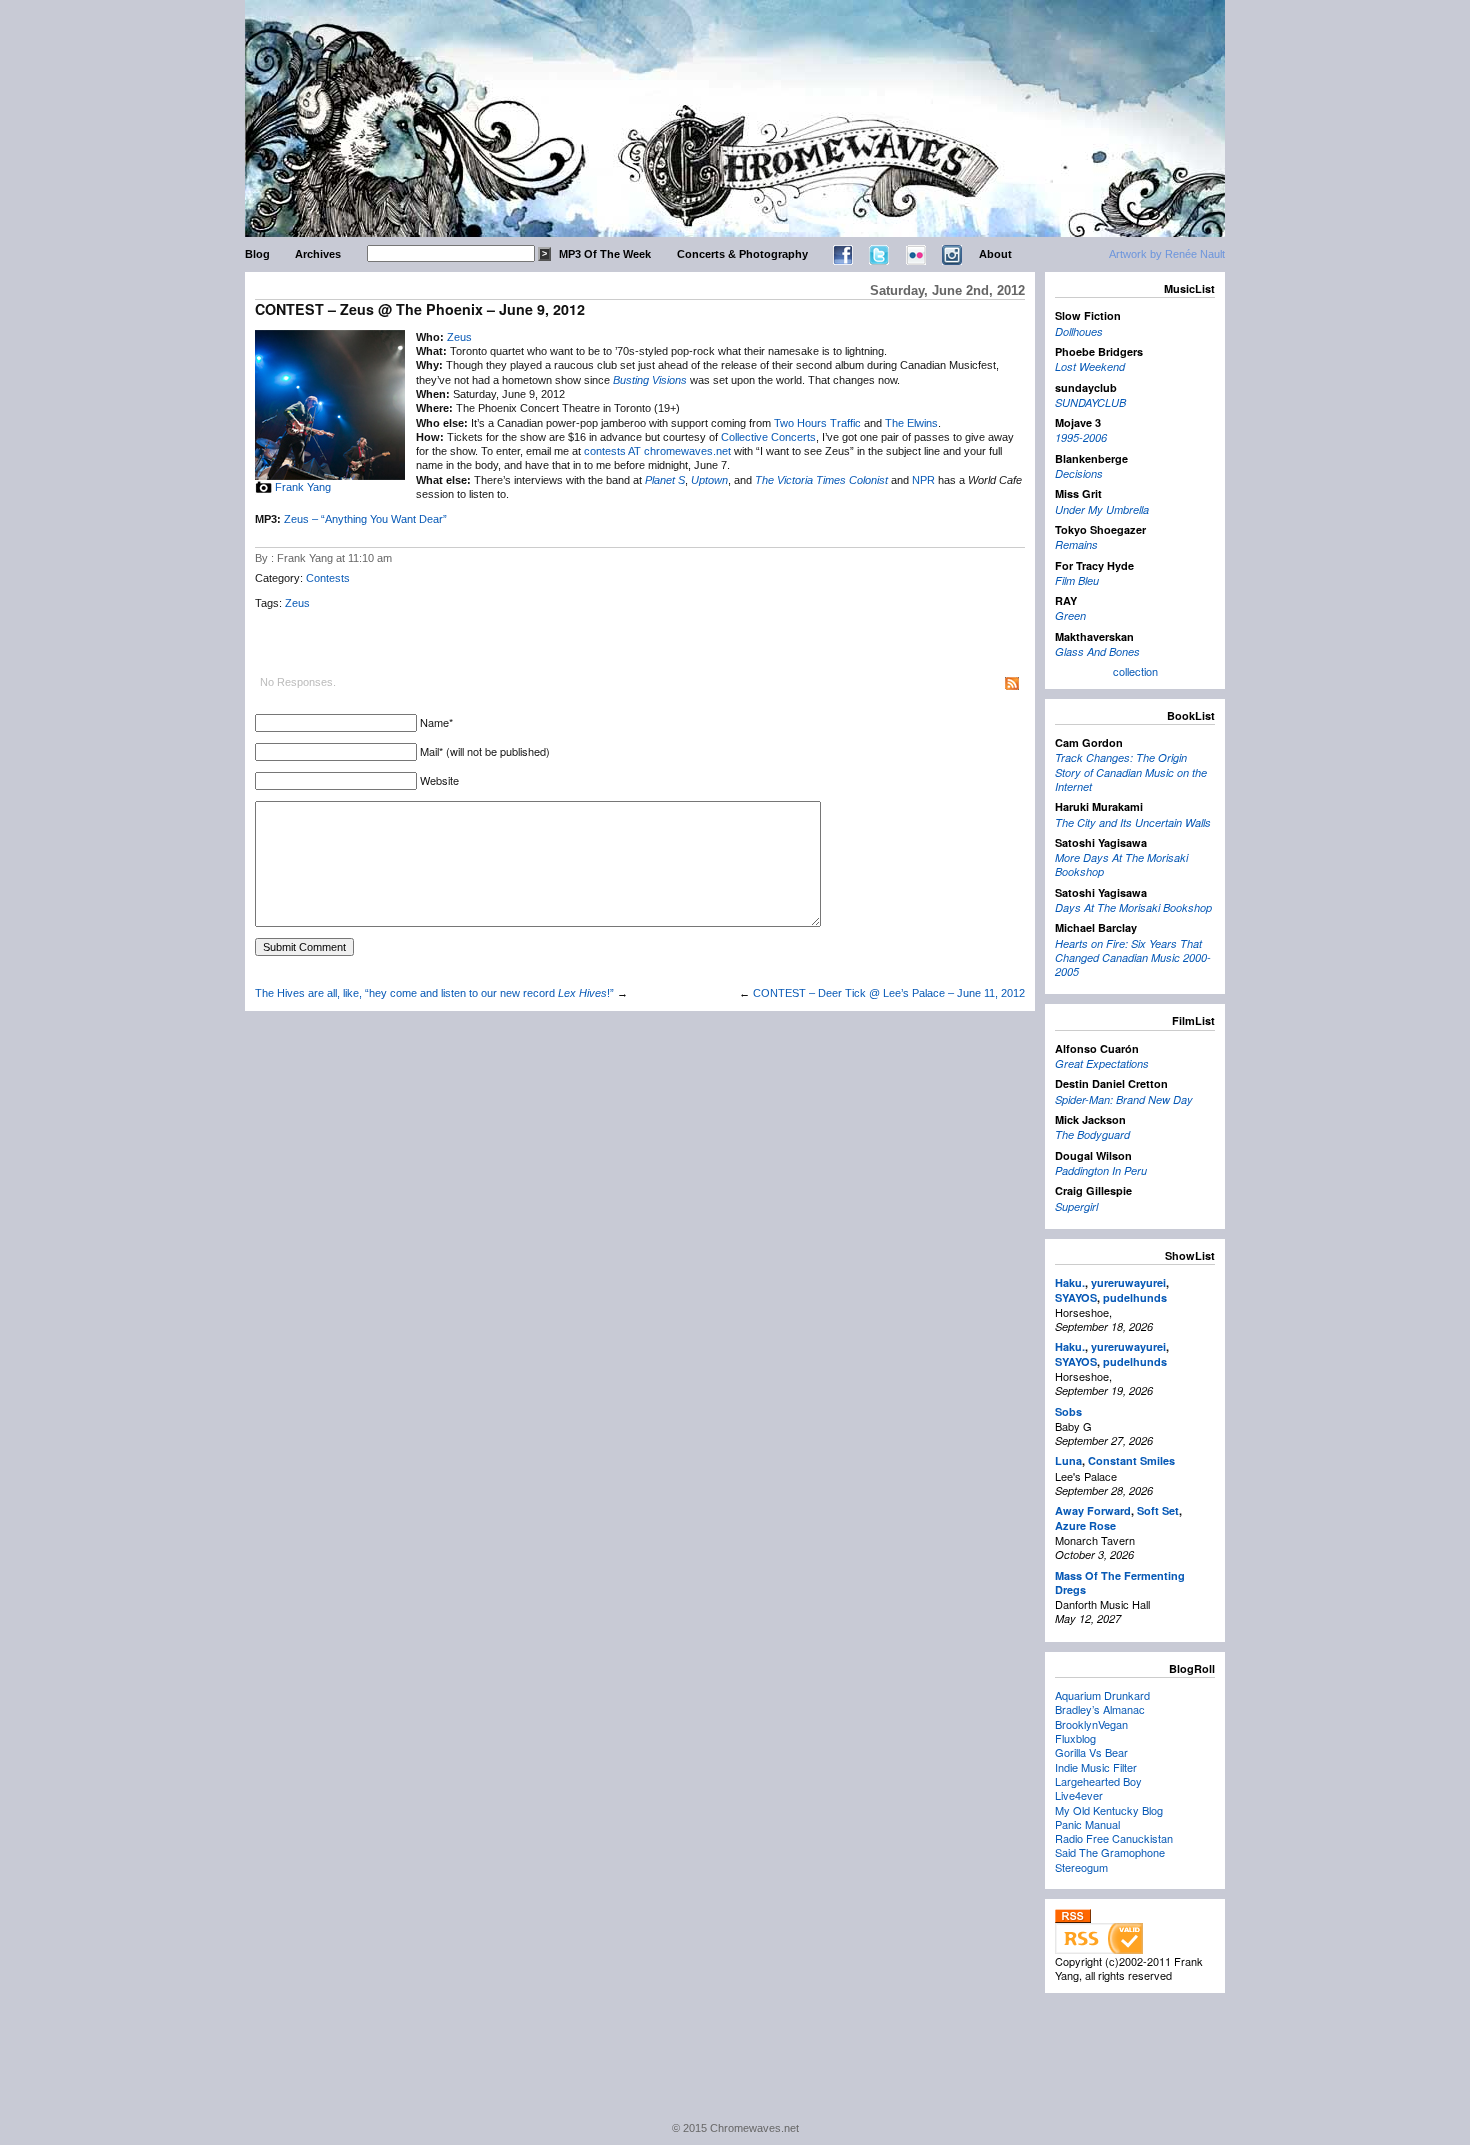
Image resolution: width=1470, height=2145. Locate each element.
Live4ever (1079, 1795)
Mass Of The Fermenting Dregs (1120, 1582)
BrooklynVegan (1091, 1724)
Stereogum (1081, 1867)
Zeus (459, 337)
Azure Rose (1085, 1525)
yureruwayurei (1128, 1282)
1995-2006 (1081, 437)
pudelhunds (1135, 1297)
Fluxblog (1075, 1738)
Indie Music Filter (1096, 1767)
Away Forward (1093, 1510)
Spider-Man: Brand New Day (1124, 1099)
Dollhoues (1079, 331)
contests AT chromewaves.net (657, 451)
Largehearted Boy (1098, 1781)
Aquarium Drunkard (1102, 1695)
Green (1070, 615)
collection (1135, 671)
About (995, 254)
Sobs (1068, 1411)
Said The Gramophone (1110, 1852)
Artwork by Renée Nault (1167, 254)
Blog (257, 254)
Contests (328, 578)
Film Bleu (1077, 580)
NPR (923, 480)
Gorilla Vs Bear (1091, 1752)
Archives (318, 254)
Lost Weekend (1090, 366)
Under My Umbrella (1102, 509)
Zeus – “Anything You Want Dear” (365, 519)
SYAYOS (1076, 1297)
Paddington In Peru (1101, 1170)
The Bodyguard (1092, 1134)
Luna (1068, 1460)
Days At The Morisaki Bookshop (1133, 907)
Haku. (1070, 1282)
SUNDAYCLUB (1090, 402)
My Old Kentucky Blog (1109, 1810)
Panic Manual (1087, 1824)
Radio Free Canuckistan (1114, 1838)
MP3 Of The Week (605, 254)
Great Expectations (1102, 1063)
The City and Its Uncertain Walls (1133, 822)
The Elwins (911, 423)
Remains (1076, 544)
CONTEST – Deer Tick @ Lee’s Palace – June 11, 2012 (889, 993)
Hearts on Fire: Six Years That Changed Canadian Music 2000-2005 (1133, 958)
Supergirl (1076, 1206)
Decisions (1079, 473)
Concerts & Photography (742, 254)
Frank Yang (303, 487)
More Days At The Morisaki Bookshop (1121, 864)
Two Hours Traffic (817, 423)
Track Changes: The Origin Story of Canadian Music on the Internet (1131, 772)
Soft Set (1158, 1510)
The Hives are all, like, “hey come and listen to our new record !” (434, 993)
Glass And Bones (1097, 651)
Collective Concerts (768, 437)
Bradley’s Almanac (1100, 1709)
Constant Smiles (1131, 1460)
